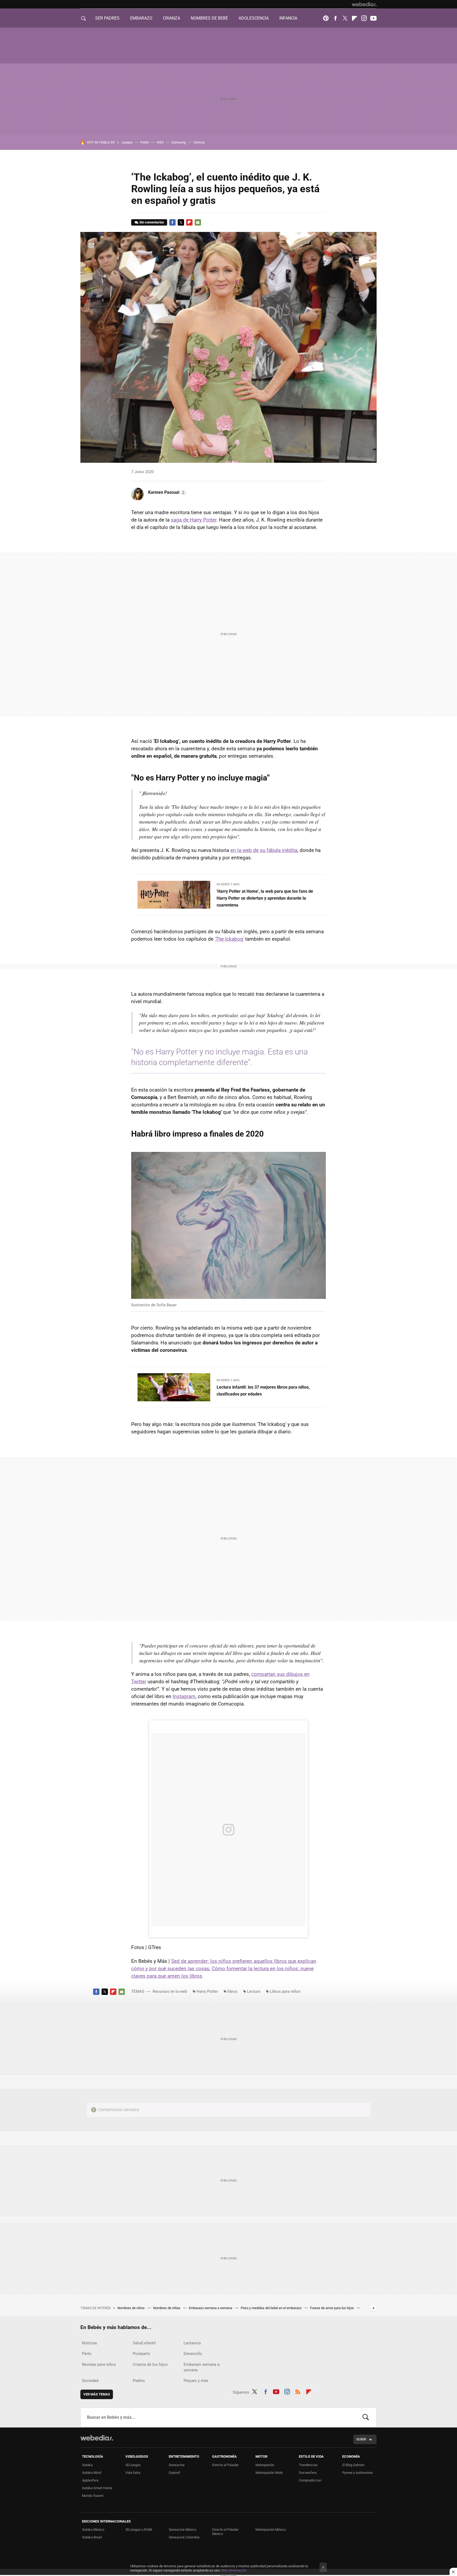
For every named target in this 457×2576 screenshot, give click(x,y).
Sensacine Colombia (184, 2537)
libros (232, 1991)
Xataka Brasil (92, 2537)
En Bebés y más (228, 884)
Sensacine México (182, 2530)
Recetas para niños (99, 2364)
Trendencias (308, 2465)
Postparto (141, 2354)
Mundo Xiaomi (93, 2496)
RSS (298, 2391)
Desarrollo (193, 2354)
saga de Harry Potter (194, 520)
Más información (234, 2570)
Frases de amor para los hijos (332, 2308)
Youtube (373, 18)
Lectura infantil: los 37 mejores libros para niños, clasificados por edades (263, 1391)
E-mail (198, 222)
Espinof (174, 2473)
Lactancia (192, 2343)
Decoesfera (308, 2473)
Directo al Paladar (225, 2465)
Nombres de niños (131, 2308)
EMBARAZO (141, 18)
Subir (361, 2439)
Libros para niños (285, 1991)
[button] (166, 492)
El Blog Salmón (353, 2465)
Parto (87, 2354)
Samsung (179, 142)
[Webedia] (364, 4)
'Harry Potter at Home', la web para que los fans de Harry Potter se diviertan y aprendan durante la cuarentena (265, 898)
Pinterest (326, 18)
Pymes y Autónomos (358, 2473)
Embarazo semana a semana (211, 2308)
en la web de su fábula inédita (264, 850)
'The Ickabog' (229, 939)
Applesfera (90, 2480)
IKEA (160, 142)
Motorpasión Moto (269, 2473)
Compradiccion (310, 2480)
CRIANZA (172, 18)
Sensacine (177, 2465)
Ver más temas (97, 2394)
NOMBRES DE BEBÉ (209, 18)
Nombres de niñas (167, 2308)
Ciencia (199, 142)
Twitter (345, 18)
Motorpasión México (271, 2530)
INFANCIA (288, 18)
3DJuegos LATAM (139, 2530)
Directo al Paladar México (225, 2532)
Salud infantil (144, 2343)
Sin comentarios (152, 222)
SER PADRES (107, 18)
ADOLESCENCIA (254, 18)
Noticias (90, 2343)
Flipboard (354, 18)
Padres (139, 2381)
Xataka (87, 2465)
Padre (145, 142)
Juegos (127, 142)
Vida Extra (133, 2473)
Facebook (335, 18)
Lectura (254, 1991)
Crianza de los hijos (150, 2364)
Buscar (366, 2417)
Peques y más (196, 2381)
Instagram (364, 18)
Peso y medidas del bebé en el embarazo (271, 2308)
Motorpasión (265, 2465)
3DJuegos (133, 2465)
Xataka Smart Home (97, 2488)
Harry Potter (207, 1991)
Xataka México (93, 2530)
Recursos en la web (170, 1991)
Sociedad (90, 2381)
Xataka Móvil (92, 2473)
